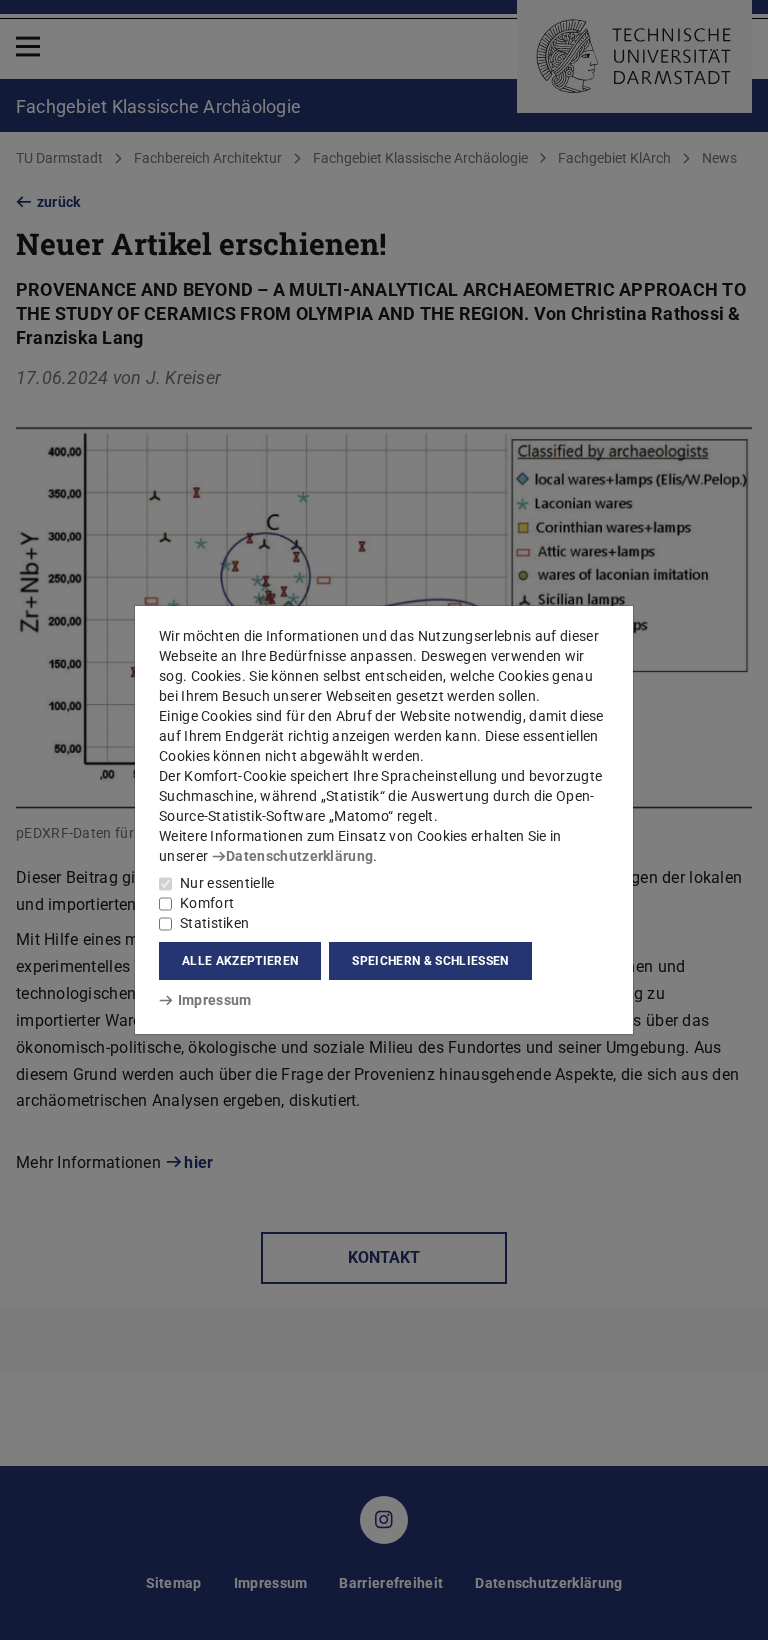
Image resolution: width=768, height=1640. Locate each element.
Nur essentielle (227, 883)
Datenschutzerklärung (299, 856)
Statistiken (214, 923)
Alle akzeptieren (240, 961)
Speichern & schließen (430, 961)
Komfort (207, 903)
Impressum (214, 1000)
